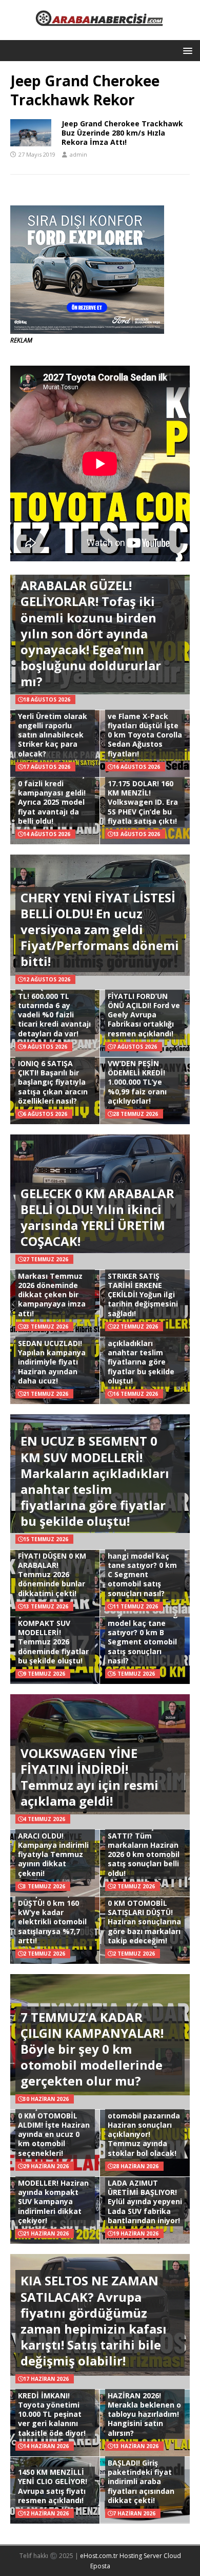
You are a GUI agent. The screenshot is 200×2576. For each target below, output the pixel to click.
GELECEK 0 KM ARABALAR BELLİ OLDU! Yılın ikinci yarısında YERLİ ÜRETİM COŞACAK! (97, 1217)
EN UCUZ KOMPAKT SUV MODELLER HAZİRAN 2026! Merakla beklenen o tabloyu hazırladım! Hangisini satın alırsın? (144, 2404)
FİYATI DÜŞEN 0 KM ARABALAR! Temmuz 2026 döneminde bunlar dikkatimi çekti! (52, 1575)
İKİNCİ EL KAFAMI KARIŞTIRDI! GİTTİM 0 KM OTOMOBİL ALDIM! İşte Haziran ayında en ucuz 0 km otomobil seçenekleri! (54, 2125)
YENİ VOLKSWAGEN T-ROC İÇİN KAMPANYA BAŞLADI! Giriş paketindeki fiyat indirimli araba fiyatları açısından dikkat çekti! (142, 2468)
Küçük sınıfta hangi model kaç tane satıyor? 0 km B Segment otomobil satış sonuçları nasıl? (144, 1637)
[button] (186, 50)
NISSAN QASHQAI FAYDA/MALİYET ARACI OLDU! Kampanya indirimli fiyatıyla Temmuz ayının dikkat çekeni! (53, 1845)
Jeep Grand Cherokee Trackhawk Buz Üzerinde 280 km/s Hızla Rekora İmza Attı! (122, 133)
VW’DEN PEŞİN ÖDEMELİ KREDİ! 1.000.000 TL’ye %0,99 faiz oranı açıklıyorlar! (137, 1082)
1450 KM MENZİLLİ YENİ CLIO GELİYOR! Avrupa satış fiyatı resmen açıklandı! (53, 2486)
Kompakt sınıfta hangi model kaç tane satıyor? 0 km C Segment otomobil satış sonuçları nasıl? (142, 1570)
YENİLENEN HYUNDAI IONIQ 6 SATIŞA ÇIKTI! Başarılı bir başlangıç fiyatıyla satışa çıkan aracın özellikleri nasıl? (55, 1077)
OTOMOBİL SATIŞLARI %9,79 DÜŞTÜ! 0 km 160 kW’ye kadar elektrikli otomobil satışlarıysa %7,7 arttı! (52, 1912)
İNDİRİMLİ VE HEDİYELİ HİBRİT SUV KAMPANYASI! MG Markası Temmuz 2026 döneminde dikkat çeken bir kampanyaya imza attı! (55, 1280)
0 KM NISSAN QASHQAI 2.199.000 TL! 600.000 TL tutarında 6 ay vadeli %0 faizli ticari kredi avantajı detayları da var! (54, 1005)
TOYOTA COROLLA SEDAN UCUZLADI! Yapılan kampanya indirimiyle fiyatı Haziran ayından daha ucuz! (52, 1357)
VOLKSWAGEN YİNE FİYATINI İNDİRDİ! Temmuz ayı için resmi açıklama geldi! (89, 1777)
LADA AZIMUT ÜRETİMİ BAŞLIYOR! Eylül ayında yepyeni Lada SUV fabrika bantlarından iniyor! (145, 2202)
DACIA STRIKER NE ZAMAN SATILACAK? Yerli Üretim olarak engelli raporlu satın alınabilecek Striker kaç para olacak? (54, 725)
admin (78, 154)
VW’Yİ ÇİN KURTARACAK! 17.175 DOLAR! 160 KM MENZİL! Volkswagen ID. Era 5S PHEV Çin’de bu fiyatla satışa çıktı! (143, 793)
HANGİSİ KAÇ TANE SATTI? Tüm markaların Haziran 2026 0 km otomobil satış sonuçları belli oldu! (144, 1850)
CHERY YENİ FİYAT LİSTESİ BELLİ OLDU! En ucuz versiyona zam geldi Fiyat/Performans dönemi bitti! (100, 930)
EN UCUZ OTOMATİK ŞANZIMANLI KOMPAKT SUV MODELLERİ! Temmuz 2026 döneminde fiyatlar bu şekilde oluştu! (55, 1633)
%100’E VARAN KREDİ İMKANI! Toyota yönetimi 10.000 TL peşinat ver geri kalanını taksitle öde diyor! (52, 2410)
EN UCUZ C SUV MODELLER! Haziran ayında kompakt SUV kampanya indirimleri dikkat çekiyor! (53, 2197)
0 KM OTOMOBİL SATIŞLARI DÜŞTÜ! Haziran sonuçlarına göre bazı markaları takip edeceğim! (144, 1922)
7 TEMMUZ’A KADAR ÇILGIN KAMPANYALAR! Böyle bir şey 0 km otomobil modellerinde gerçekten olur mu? (92, 2049)
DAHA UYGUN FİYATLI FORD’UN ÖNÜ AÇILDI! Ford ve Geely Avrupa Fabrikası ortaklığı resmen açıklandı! (144, 1010)
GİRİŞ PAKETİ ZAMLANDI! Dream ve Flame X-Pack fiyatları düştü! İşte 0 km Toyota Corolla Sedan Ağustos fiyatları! (145, 725)
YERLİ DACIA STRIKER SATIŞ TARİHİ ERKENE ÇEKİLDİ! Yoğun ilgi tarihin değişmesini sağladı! (143, 1290)
